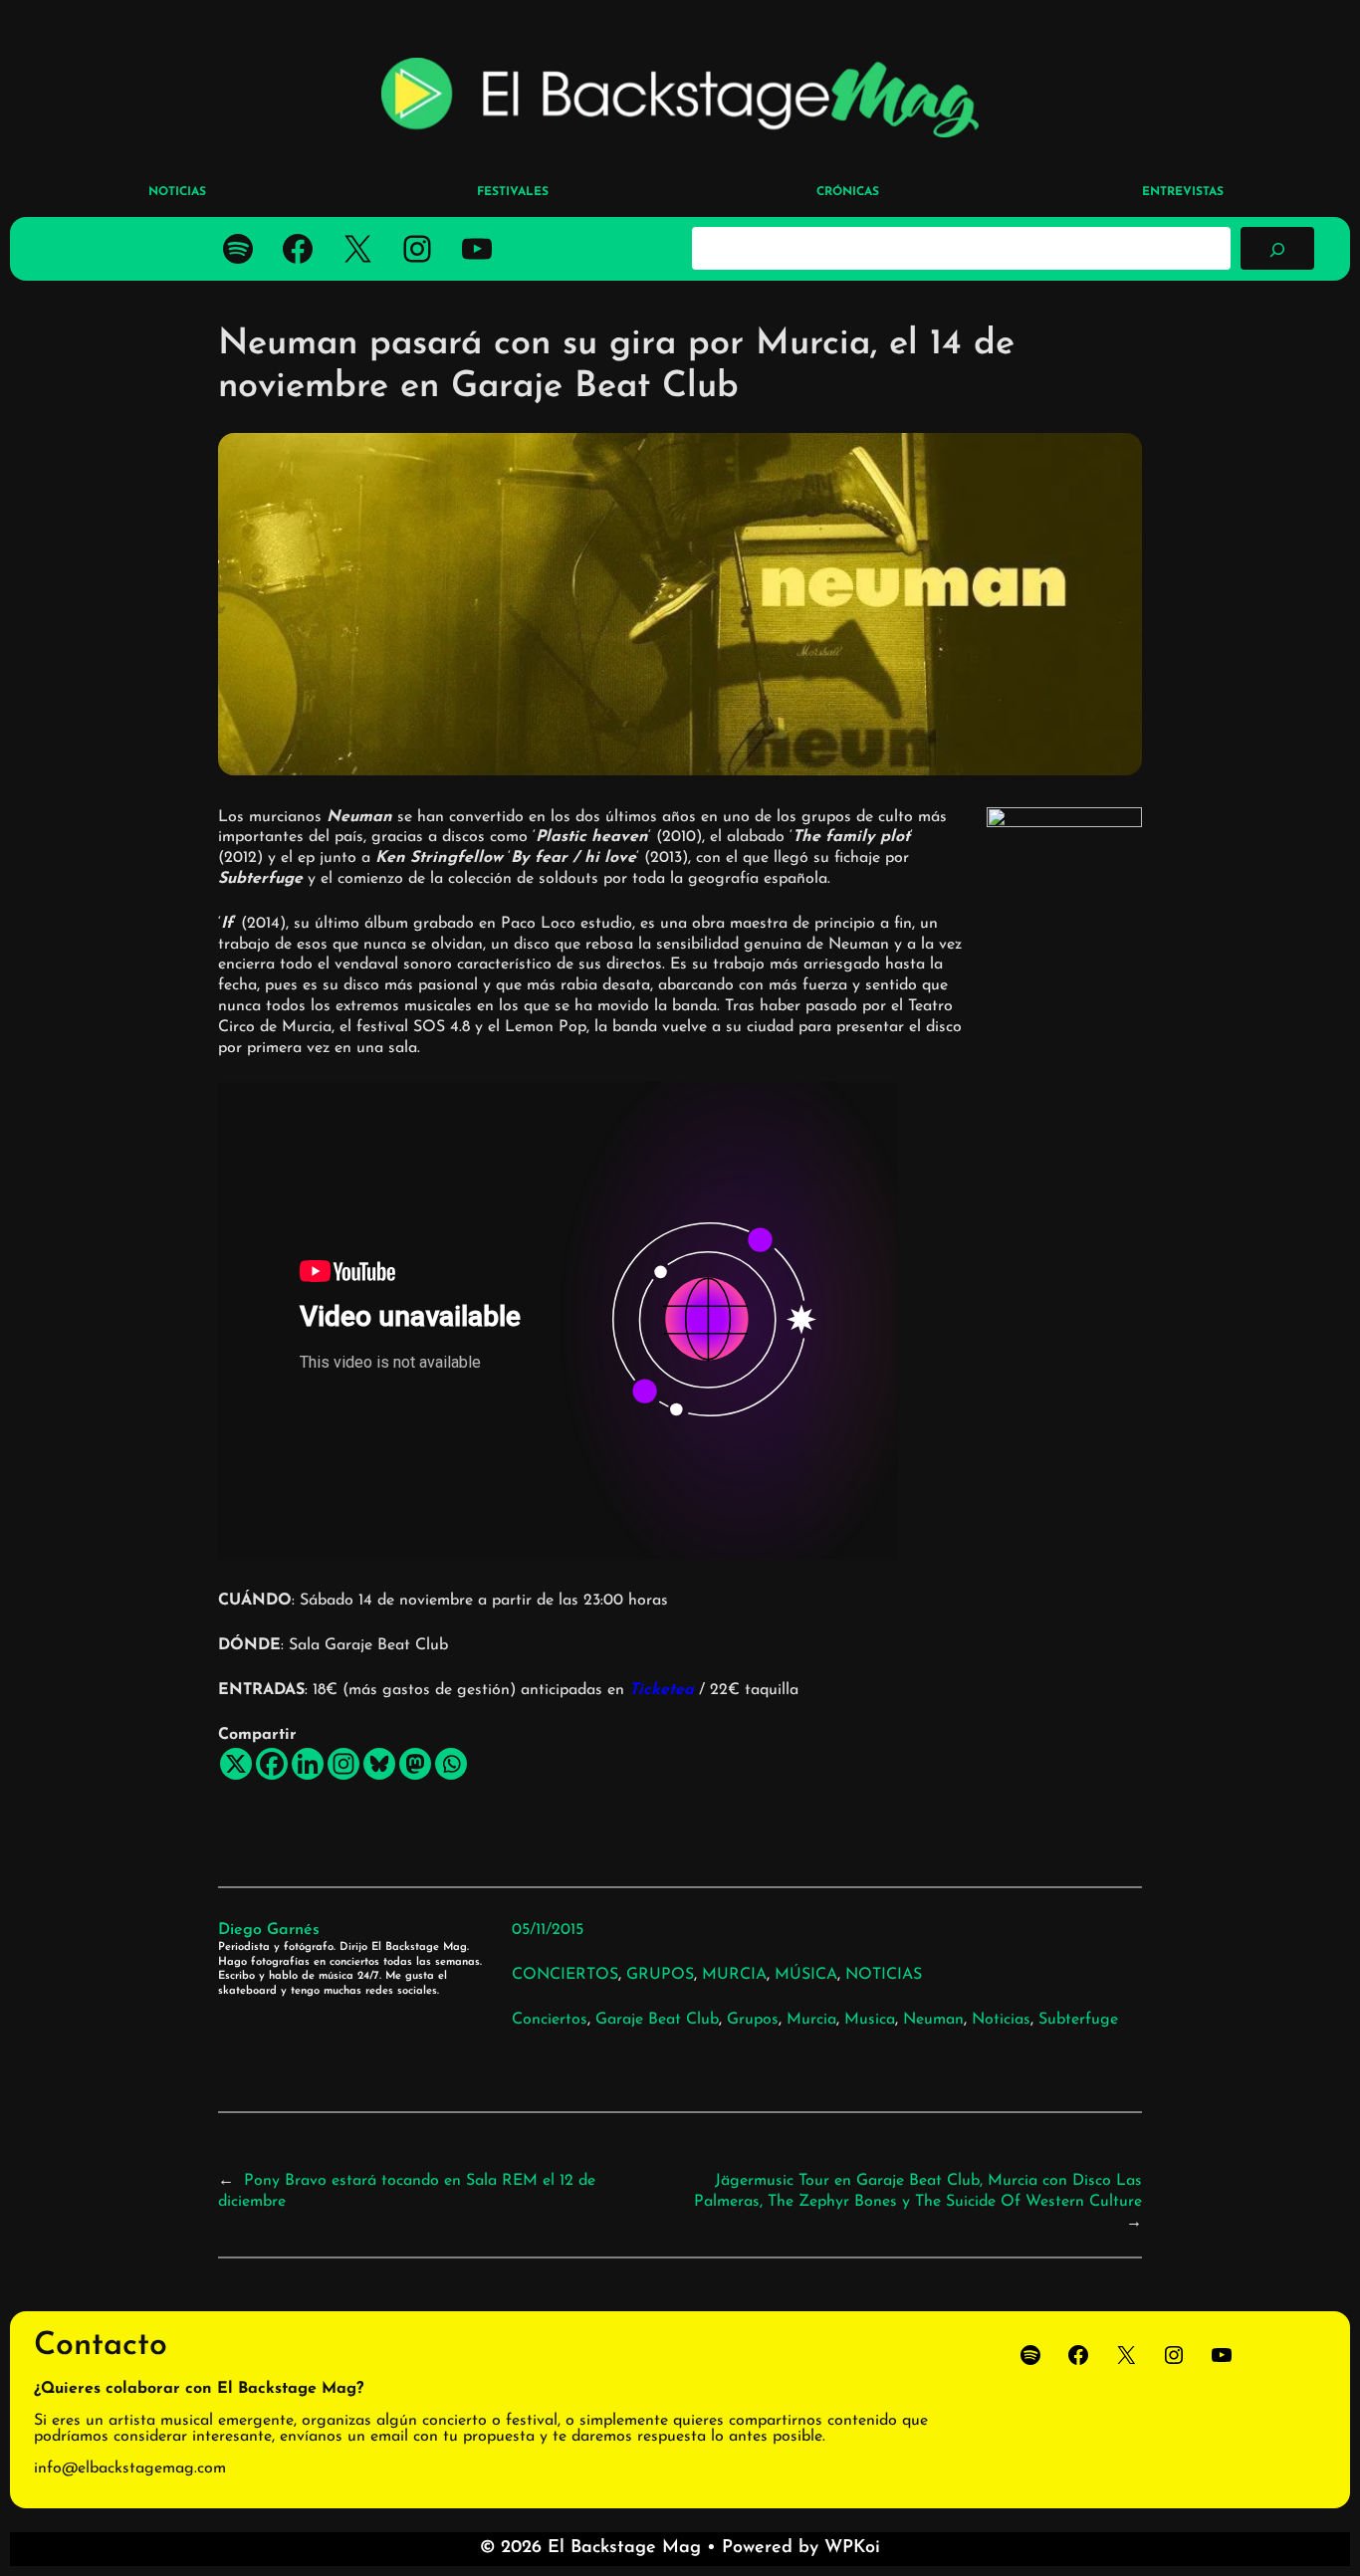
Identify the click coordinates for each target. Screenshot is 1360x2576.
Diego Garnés (269, 1930)
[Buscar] (1277, 248)
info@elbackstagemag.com (130, 2469)
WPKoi (852, 2548)
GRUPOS (660, 1975)
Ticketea (662, 1690)
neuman (933, 2020)
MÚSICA (806, 1975)
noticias (1001, 2020)
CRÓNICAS (848, 192)
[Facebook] (272, 1764)
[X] (236, 1764)
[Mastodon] (415, 1764)
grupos (753, 2020)
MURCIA (734, 1975)
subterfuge (1078, 2020)
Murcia (811, 2020)
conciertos (550, 2020)
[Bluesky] (379, 1764)
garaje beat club (657, 2020)
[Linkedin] (308, 1764)
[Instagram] (343, 1764)
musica (870, 2020)
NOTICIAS (884, 1975)
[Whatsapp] (451, 1764)
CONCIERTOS (565, 1975)
